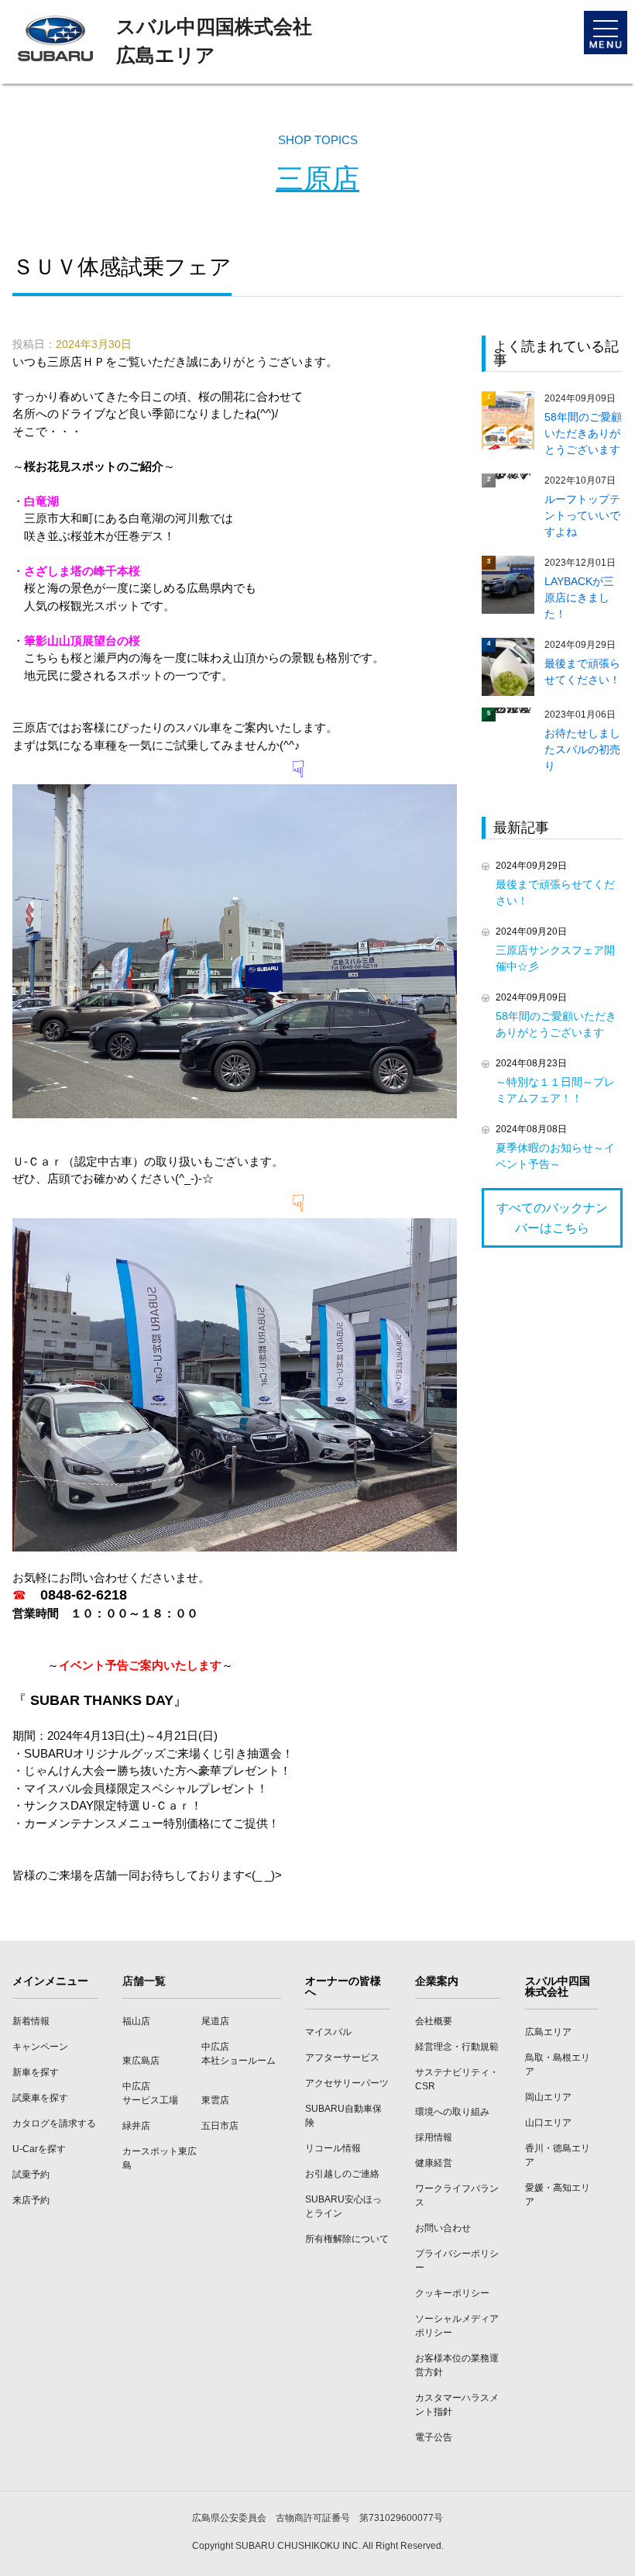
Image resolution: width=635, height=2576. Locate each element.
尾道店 (215, 2021)
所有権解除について (347, 2239)
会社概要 (434, 2021)
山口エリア (548, 2123)
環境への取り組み (452, 2112)
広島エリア (548, 2032)
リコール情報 (333, 2148)
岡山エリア (548, 2097)
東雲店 (215, 2100)
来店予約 (31, 2200)
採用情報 (434, 2137)
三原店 (317, 179)
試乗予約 (31, 2175)
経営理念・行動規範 (457, 2047)
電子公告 (434, 2437)
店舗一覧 (144, 1981)
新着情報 (31, 2021)
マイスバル (328, 2032)
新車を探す (36, 2072)
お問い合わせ (443, 2228)
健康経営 (434, 2163)
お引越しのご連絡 (342, 2174)
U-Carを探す (39, 2149)
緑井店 (136, 2126)
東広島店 (141, 2061)
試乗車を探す (40, 2098)
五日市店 (220, 2126)
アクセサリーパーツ (347, 2083)
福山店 (136, 2021)
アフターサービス (342, 2058)
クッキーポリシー (452, 2293)
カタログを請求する (54, 2123)
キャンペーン (40, 2047)
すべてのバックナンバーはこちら (552, 1218)
